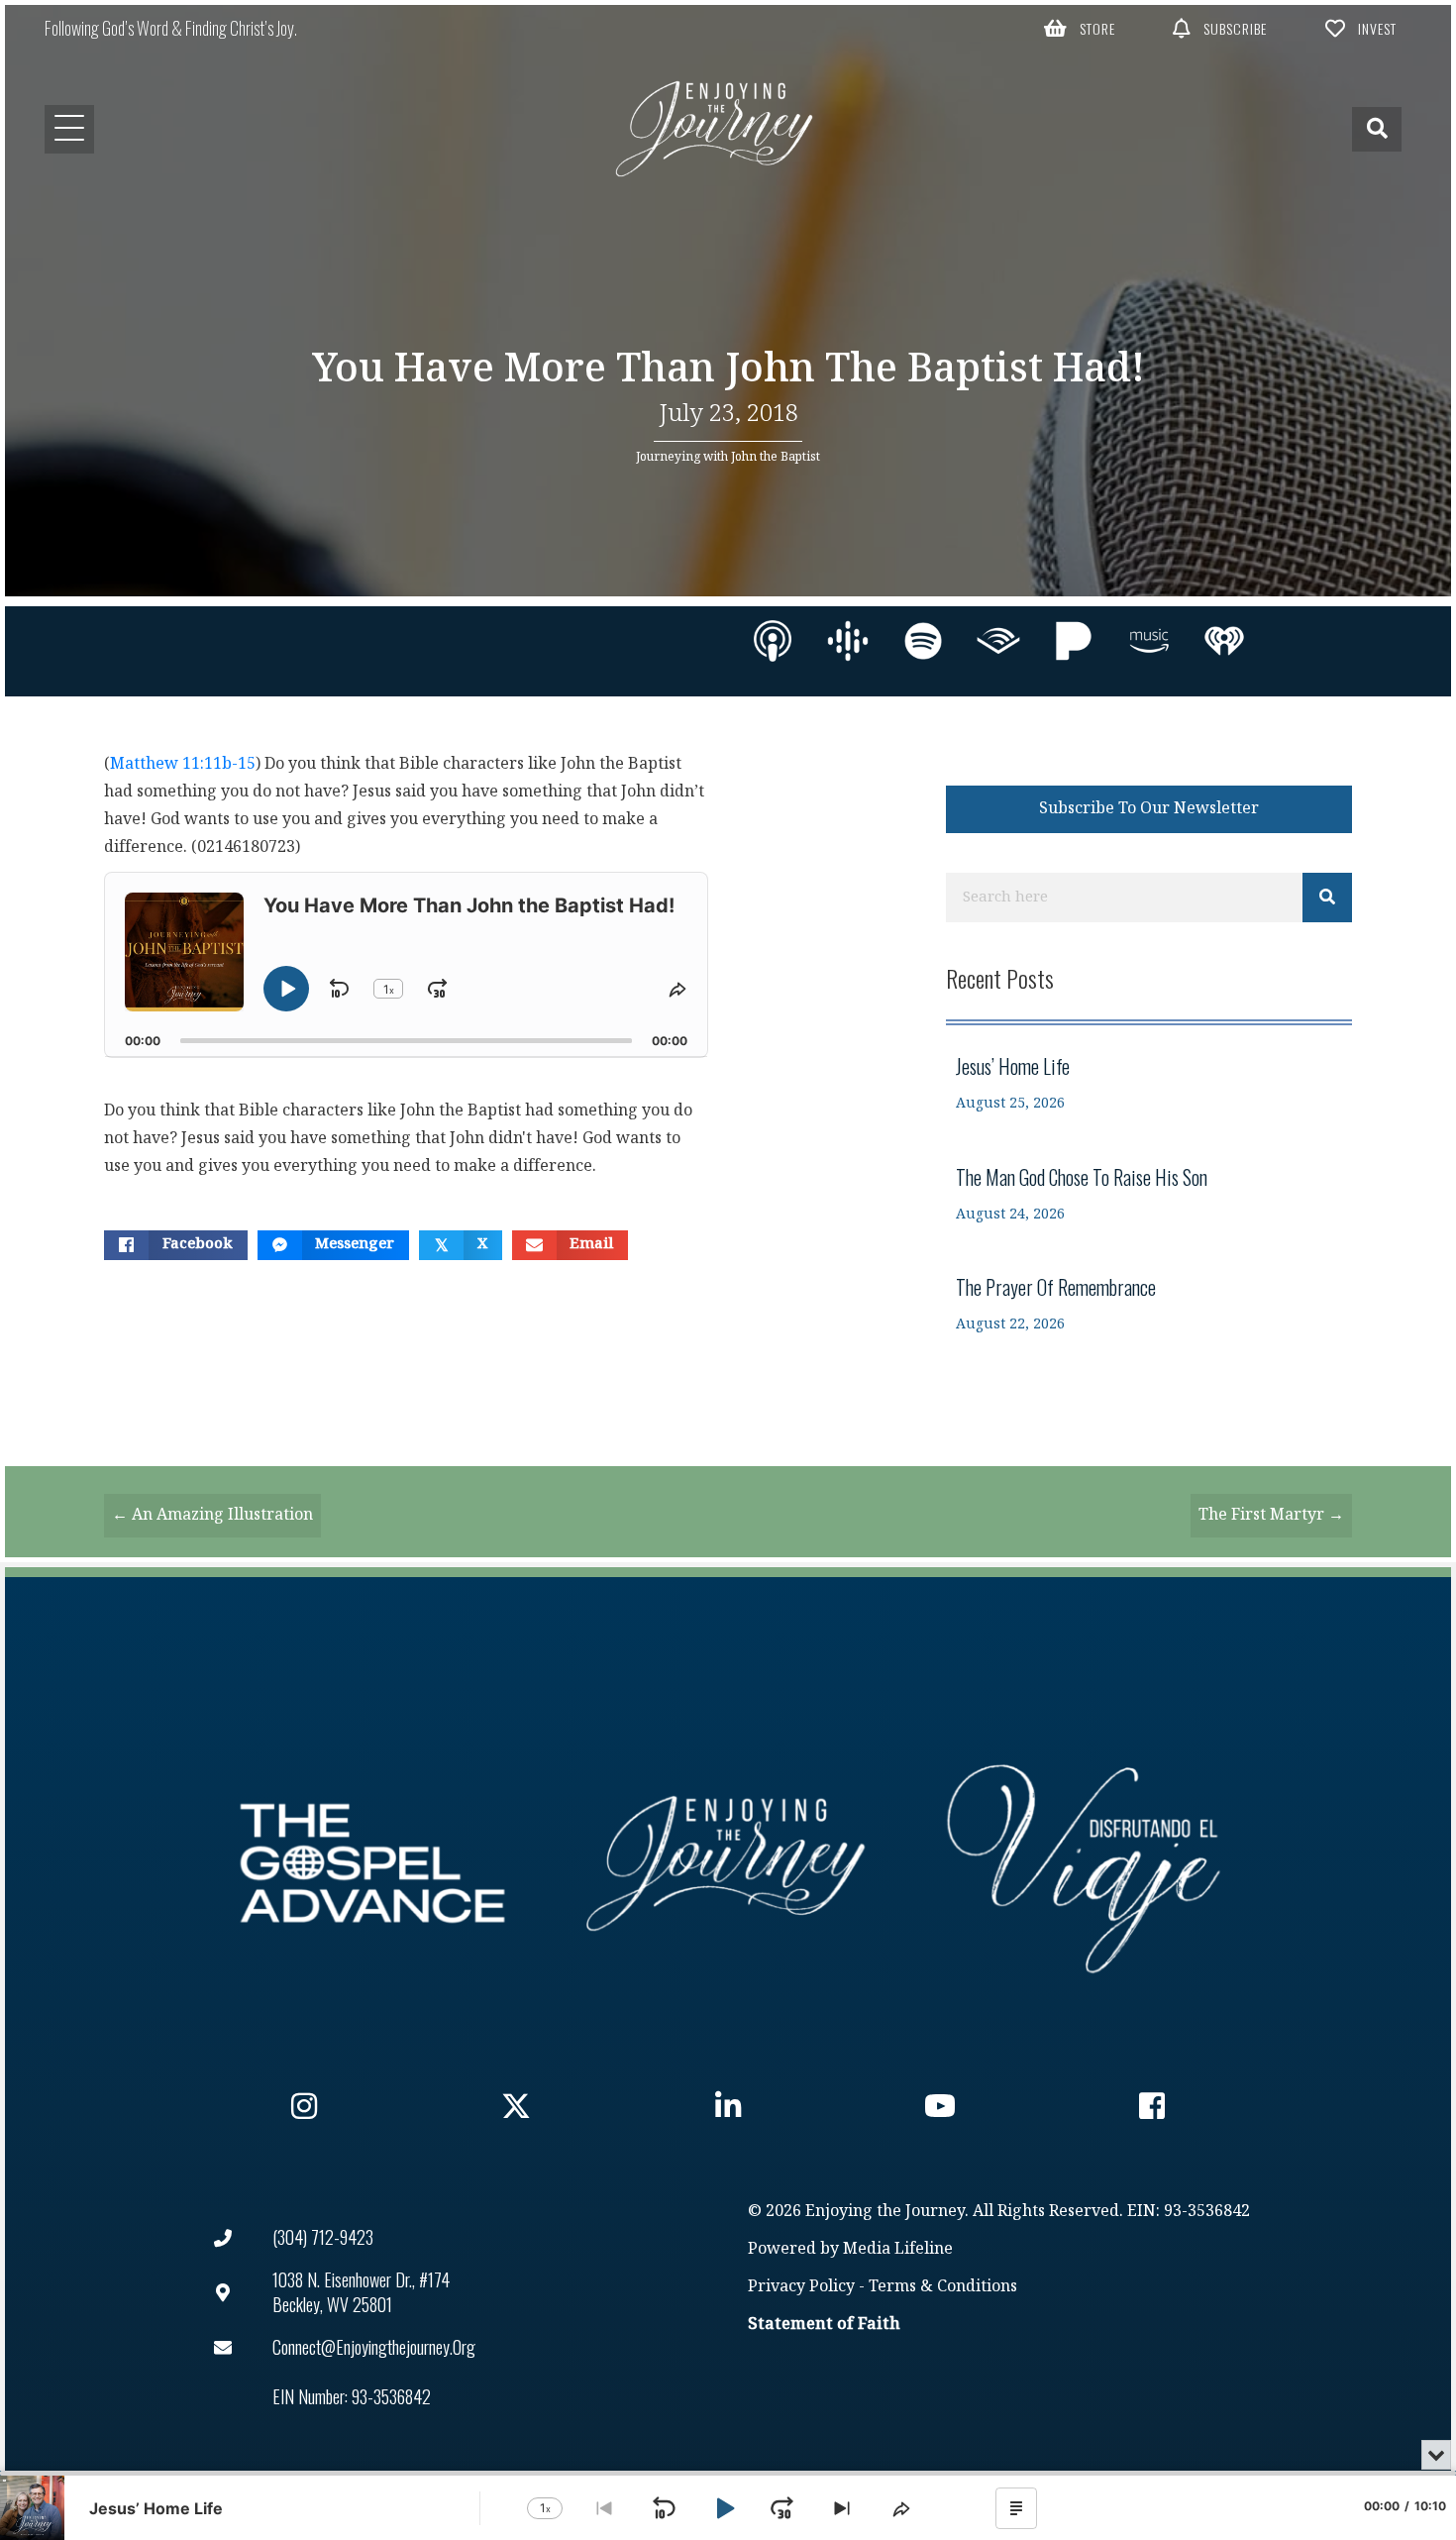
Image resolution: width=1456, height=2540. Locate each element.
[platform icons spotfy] (923, 641)
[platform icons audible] (998, 641)
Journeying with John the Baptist (728, 457)
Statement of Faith (824, 2325)
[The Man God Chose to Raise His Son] (1149, 1194)
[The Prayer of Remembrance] (1149, 1304)
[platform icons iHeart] (1224, 641)
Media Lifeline (898, 2249)
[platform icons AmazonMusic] (1149, 641)
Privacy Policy (801, 2287)
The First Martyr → (1271, 1515)
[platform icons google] (848, 641)
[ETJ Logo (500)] (728, 1863)
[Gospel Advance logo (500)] (372, 1863)
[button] (1080, 28)
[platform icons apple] (773, 641)
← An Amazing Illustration (212, 1515)
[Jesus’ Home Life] (1149, 1083)
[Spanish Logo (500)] (1084, 1863)
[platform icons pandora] (1074, 641)
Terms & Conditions (943, 2287)
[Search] (1327, 898)
